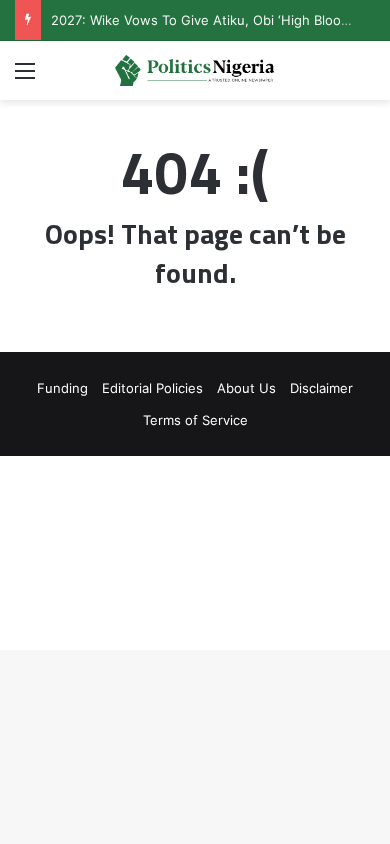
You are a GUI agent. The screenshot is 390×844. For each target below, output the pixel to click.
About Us (246, 388)
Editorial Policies (152, 388)
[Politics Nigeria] (195, 70)
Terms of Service (195, 420)
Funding (62, 388)
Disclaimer (321, 388)
